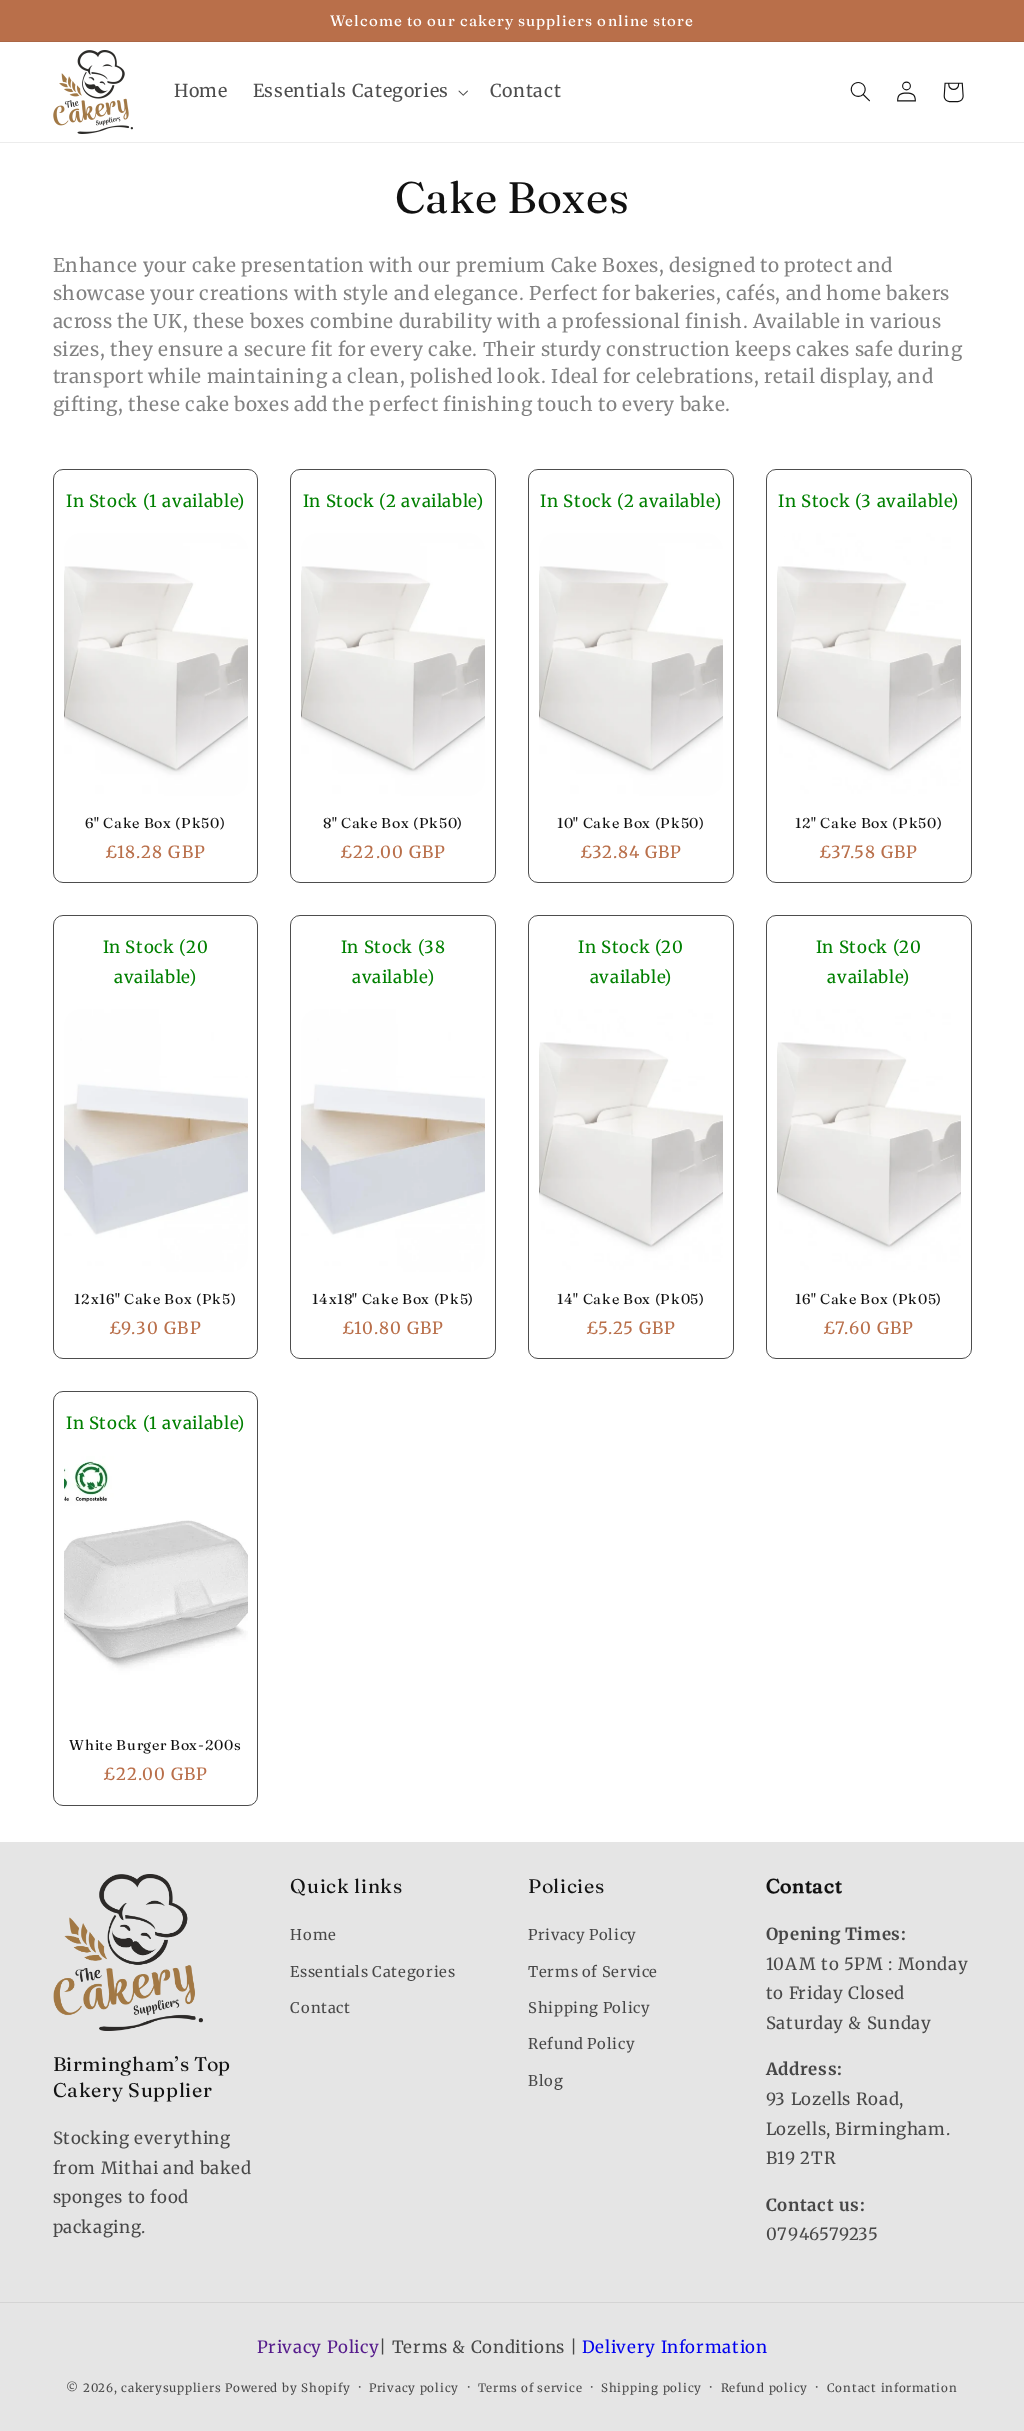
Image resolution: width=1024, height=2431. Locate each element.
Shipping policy (651, 2388)
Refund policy (765, 2388)
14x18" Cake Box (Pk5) (393, 1299)
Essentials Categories (372, 1972)
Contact (320, 2008)
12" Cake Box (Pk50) (869, 823)
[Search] (860, 92)
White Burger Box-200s (155, 1745)
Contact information (892, 2388)
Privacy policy (414, 2388)
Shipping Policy (589, 2008)
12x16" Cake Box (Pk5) (155, 1299)
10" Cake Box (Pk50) (631, 823)
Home (313, 1935)
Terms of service (530, 2388)
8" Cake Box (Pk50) (393, 823)
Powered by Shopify (287, 2388)
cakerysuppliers (171, 2388)
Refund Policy (581, 2044)
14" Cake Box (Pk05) (631, 1299)
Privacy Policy (582, 1935)
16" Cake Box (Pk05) (868, 1299)
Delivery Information (675, 2347)
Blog (546, 2081)
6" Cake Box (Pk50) (155, 823)
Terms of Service (593, 1972)
